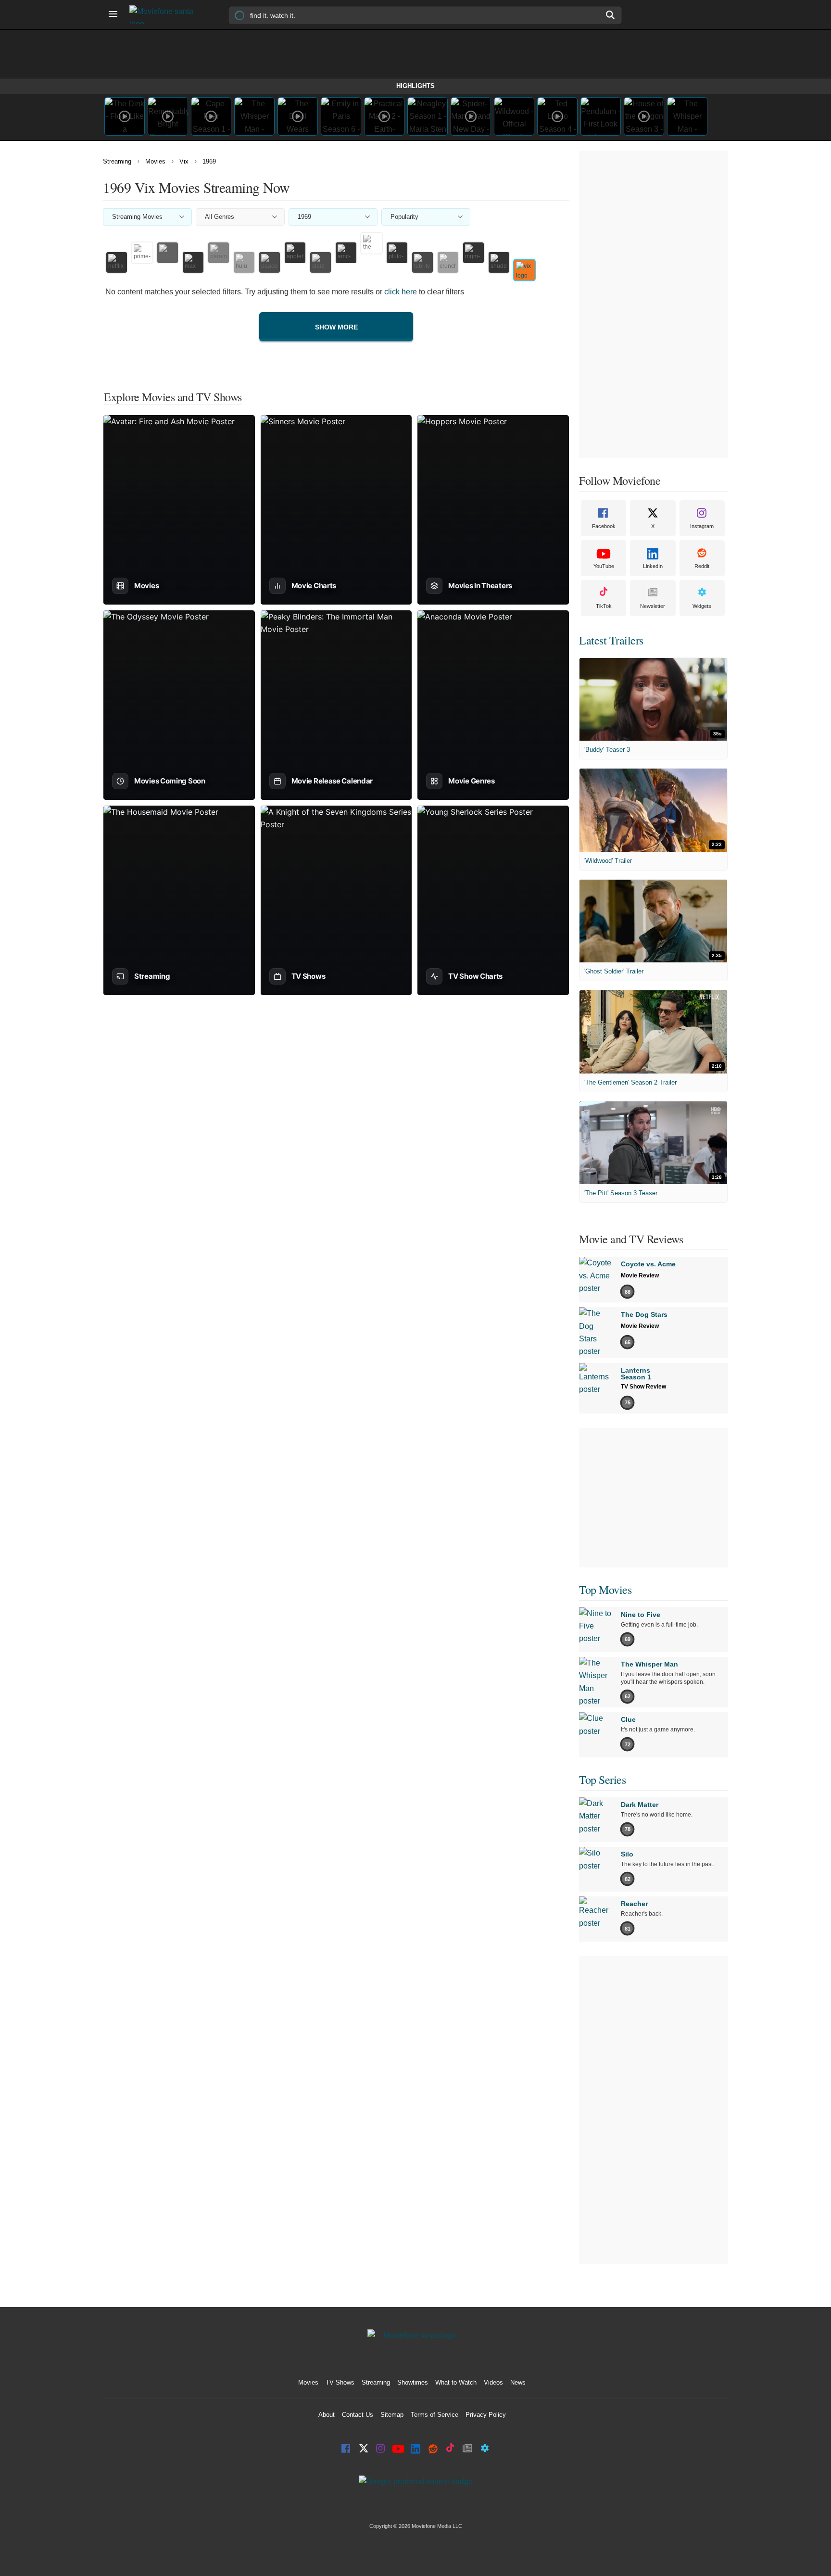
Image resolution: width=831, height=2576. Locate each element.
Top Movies (605, 1590)
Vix (184, 161)
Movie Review (640, 1275)
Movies (155, 161)
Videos (493, 2382)
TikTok (604, 606)
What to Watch (456, 2382)
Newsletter (653, 606)
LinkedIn (653, 566)
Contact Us (358, 2415)
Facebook (604, 526)
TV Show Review (643, 1387)
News (518, 2382)
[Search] (611, 15)
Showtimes (413, 2382)
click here (401, 292)
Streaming (117, 161)
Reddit (702, 566)
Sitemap (392, 2415)
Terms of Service (434, 2415)
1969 (209, 161)
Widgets (702, 606)
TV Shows (340, 2382)
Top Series (602, 1780)
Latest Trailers (611, 640)
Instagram (702, 526)
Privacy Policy (486, 2415)
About (327, 2415)
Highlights (415, 86)
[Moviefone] (165, 15)
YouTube (604, 566)
